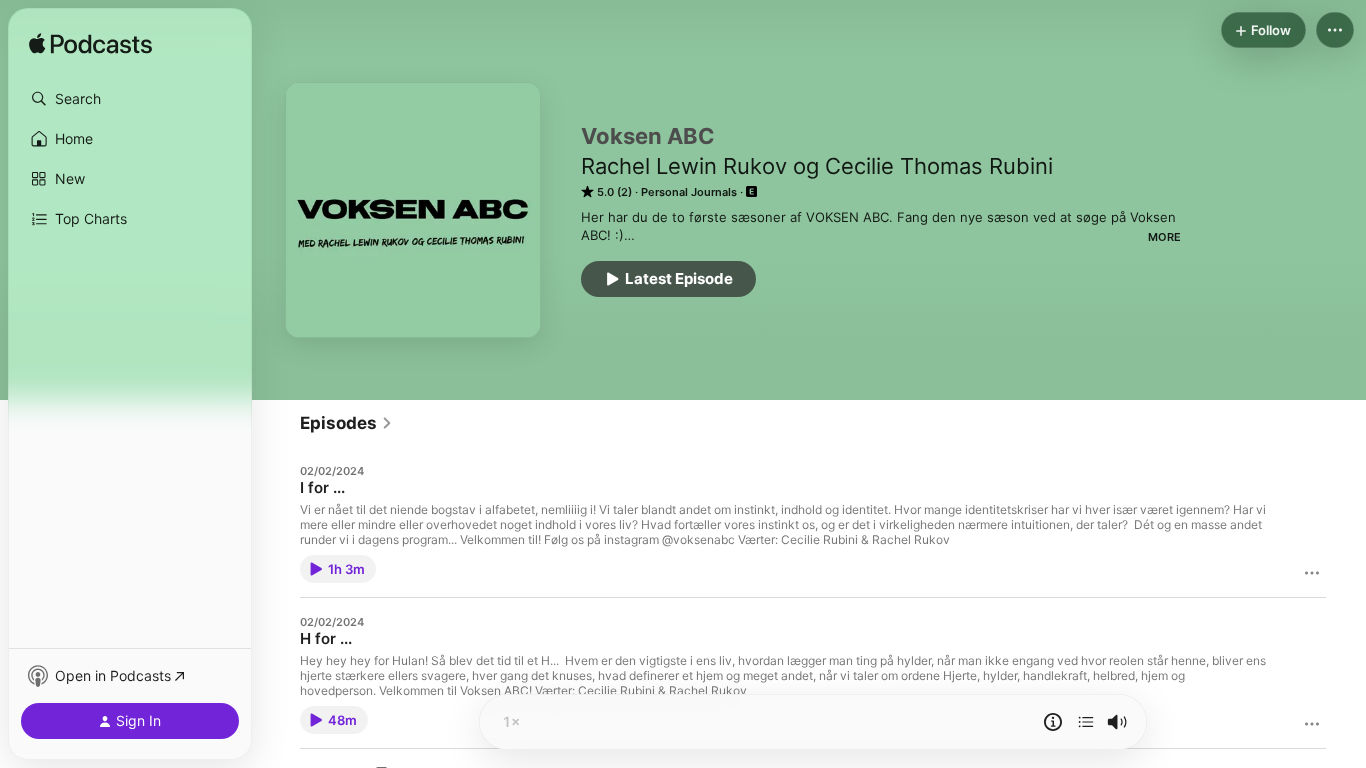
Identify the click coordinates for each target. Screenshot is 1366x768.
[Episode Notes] (1053, 722)
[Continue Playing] (1086, 722)
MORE (1164, 237)
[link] (346, 423)
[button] (130, 99)
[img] (90, 45)
